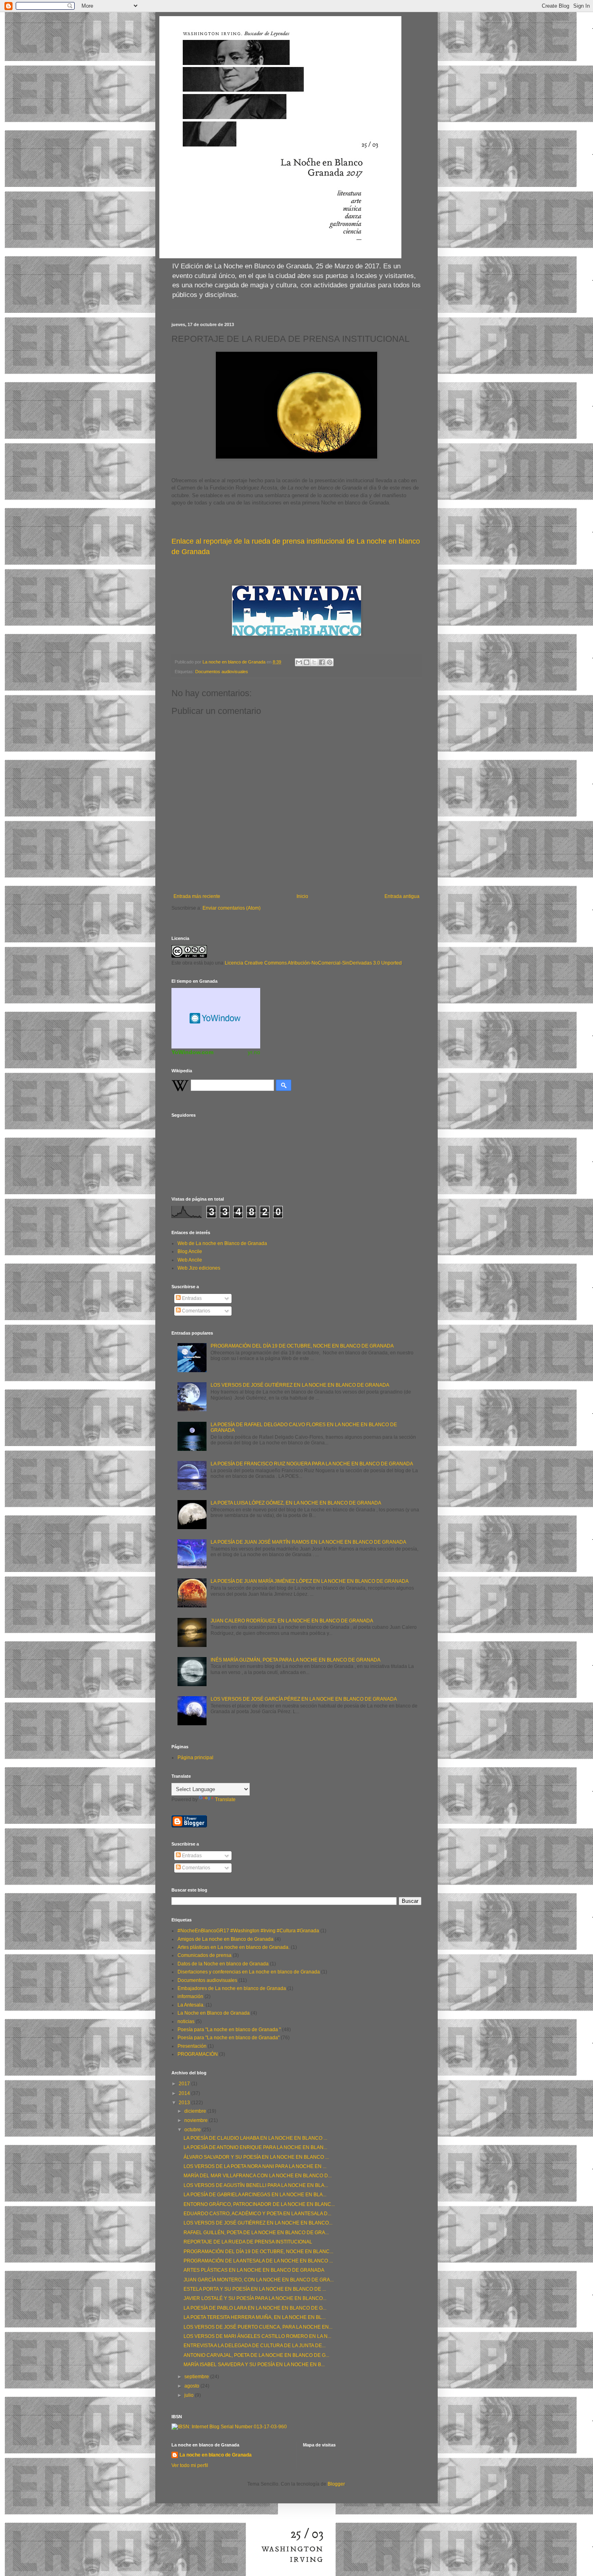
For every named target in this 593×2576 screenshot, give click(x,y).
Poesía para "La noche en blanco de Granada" (229, 2038)
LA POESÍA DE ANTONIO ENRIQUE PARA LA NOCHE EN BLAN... (255, 2147)
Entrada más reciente (197, 896)
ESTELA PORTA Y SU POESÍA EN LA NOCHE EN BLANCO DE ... (255, 2289)
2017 (185, 2084)
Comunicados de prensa (205, 1955)
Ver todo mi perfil (190, 2465)
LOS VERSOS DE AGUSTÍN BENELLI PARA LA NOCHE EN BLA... (256, 2185)
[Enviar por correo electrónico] (299, 662)
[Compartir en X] (314, 662)
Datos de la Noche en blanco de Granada (223, 1964)
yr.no (254, 1052)
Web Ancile (190, 1260)
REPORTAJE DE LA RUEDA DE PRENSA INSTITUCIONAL (248, 2242)
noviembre (197, 2120)
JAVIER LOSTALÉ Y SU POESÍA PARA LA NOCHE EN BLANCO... (255, 2298)
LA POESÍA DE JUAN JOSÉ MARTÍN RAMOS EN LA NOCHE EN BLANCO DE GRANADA (308, 1542)
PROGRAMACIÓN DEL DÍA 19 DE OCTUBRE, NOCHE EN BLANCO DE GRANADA (302, 1346)
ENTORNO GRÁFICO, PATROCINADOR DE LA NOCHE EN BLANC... (259, 2204)
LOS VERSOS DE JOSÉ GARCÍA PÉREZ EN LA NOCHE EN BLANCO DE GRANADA (304, 1699)
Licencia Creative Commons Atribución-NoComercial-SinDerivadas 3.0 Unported (313, 963)
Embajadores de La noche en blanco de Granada (232, 1988)
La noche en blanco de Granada (216, 2455)
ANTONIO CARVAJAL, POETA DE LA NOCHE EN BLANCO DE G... (256, 2355)
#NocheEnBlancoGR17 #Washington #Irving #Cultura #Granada (248, 1931)
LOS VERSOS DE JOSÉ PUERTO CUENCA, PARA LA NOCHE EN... (258, 2327)
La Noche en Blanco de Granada (214, 2013)
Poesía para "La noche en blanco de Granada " (229, 2030)
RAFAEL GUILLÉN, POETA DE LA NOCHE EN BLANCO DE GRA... (256, 2233)
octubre (193, 2130)
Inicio (302, 896)
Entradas (191, 1298)
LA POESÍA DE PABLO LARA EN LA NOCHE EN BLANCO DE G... (255, 2308)
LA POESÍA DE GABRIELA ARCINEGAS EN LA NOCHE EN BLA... (255, 2195)
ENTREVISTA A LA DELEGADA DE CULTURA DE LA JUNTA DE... (255, 2346)
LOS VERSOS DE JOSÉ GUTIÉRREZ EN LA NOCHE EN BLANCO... (258, 2223)
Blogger (336, 2484)
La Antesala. (191, 2005)
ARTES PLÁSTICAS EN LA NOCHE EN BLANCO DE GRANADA (254, 2270)
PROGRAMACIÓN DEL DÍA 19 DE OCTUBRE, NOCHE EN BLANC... (258, 2252)
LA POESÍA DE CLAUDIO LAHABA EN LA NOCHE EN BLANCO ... (255, 2138)
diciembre (196, 2111)
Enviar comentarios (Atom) (232, 908)
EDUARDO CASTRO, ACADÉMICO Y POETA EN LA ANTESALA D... (257, 2214)
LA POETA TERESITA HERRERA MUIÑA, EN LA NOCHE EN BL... (255, 2317)
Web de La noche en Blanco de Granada (222, 1243)
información (190, 1996)
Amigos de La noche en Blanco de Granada (226, 1939)
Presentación (192, 2046)
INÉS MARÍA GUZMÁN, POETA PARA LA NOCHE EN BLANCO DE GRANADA (295, 1660)
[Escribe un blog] (307, 662)
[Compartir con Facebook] (322, 662)
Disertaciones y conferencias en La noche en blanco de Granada (249, 1972)
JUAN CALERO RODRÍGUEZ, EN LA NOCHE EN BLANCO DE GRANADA (292, 1621)
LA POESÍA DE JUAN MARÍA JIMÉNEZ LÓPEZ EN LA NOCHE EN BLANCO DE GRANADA (310, 1581)
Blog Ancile (190, 1251)
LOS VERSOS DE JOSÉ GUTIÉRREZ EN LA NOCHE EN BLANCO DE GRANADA (300, 1385)
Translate (225, 1800)
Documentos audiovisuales (222, 672)
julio (190, 2395)
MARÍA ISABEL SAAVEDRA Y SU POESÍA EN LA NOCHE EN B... (254, 2365)
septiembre (197, 2377)
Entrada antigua (402, 896)
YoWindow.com (192, 1052)
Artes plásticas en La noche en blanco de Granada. (234, 1947)
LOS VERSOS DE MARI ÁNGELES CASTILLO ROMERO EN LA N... (257, 2336)
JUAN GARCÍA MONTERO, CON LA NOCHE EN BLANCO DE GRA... (259, 2280)
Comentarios (195, 1311)
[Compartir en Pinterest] (330, 662)
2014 (185, 2093)
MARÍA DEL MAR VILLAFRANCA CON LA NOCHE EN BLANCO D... (258, 2176)
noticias (186, 2021)
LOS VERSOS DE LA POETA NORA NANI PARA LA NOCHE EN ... (255, 2166)
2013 (185, 2103)
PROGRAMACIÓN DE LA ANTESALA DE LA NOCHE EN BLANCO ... (258, 2261)
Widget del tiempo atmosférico (216, 1018)
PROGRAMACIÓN (198, 2054)
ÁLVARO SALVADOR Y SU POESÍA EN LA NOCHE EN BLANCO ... (256, 2157)
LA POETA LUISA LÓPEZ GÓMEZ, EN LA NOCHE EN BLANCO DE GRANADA (296, 1503)
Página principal (195, 1758)
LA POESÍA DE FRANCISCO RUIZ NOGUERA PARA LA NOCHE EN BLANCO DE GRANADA (312, 1464)
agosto (192, 2386)
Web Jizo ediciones (199, 1268)
